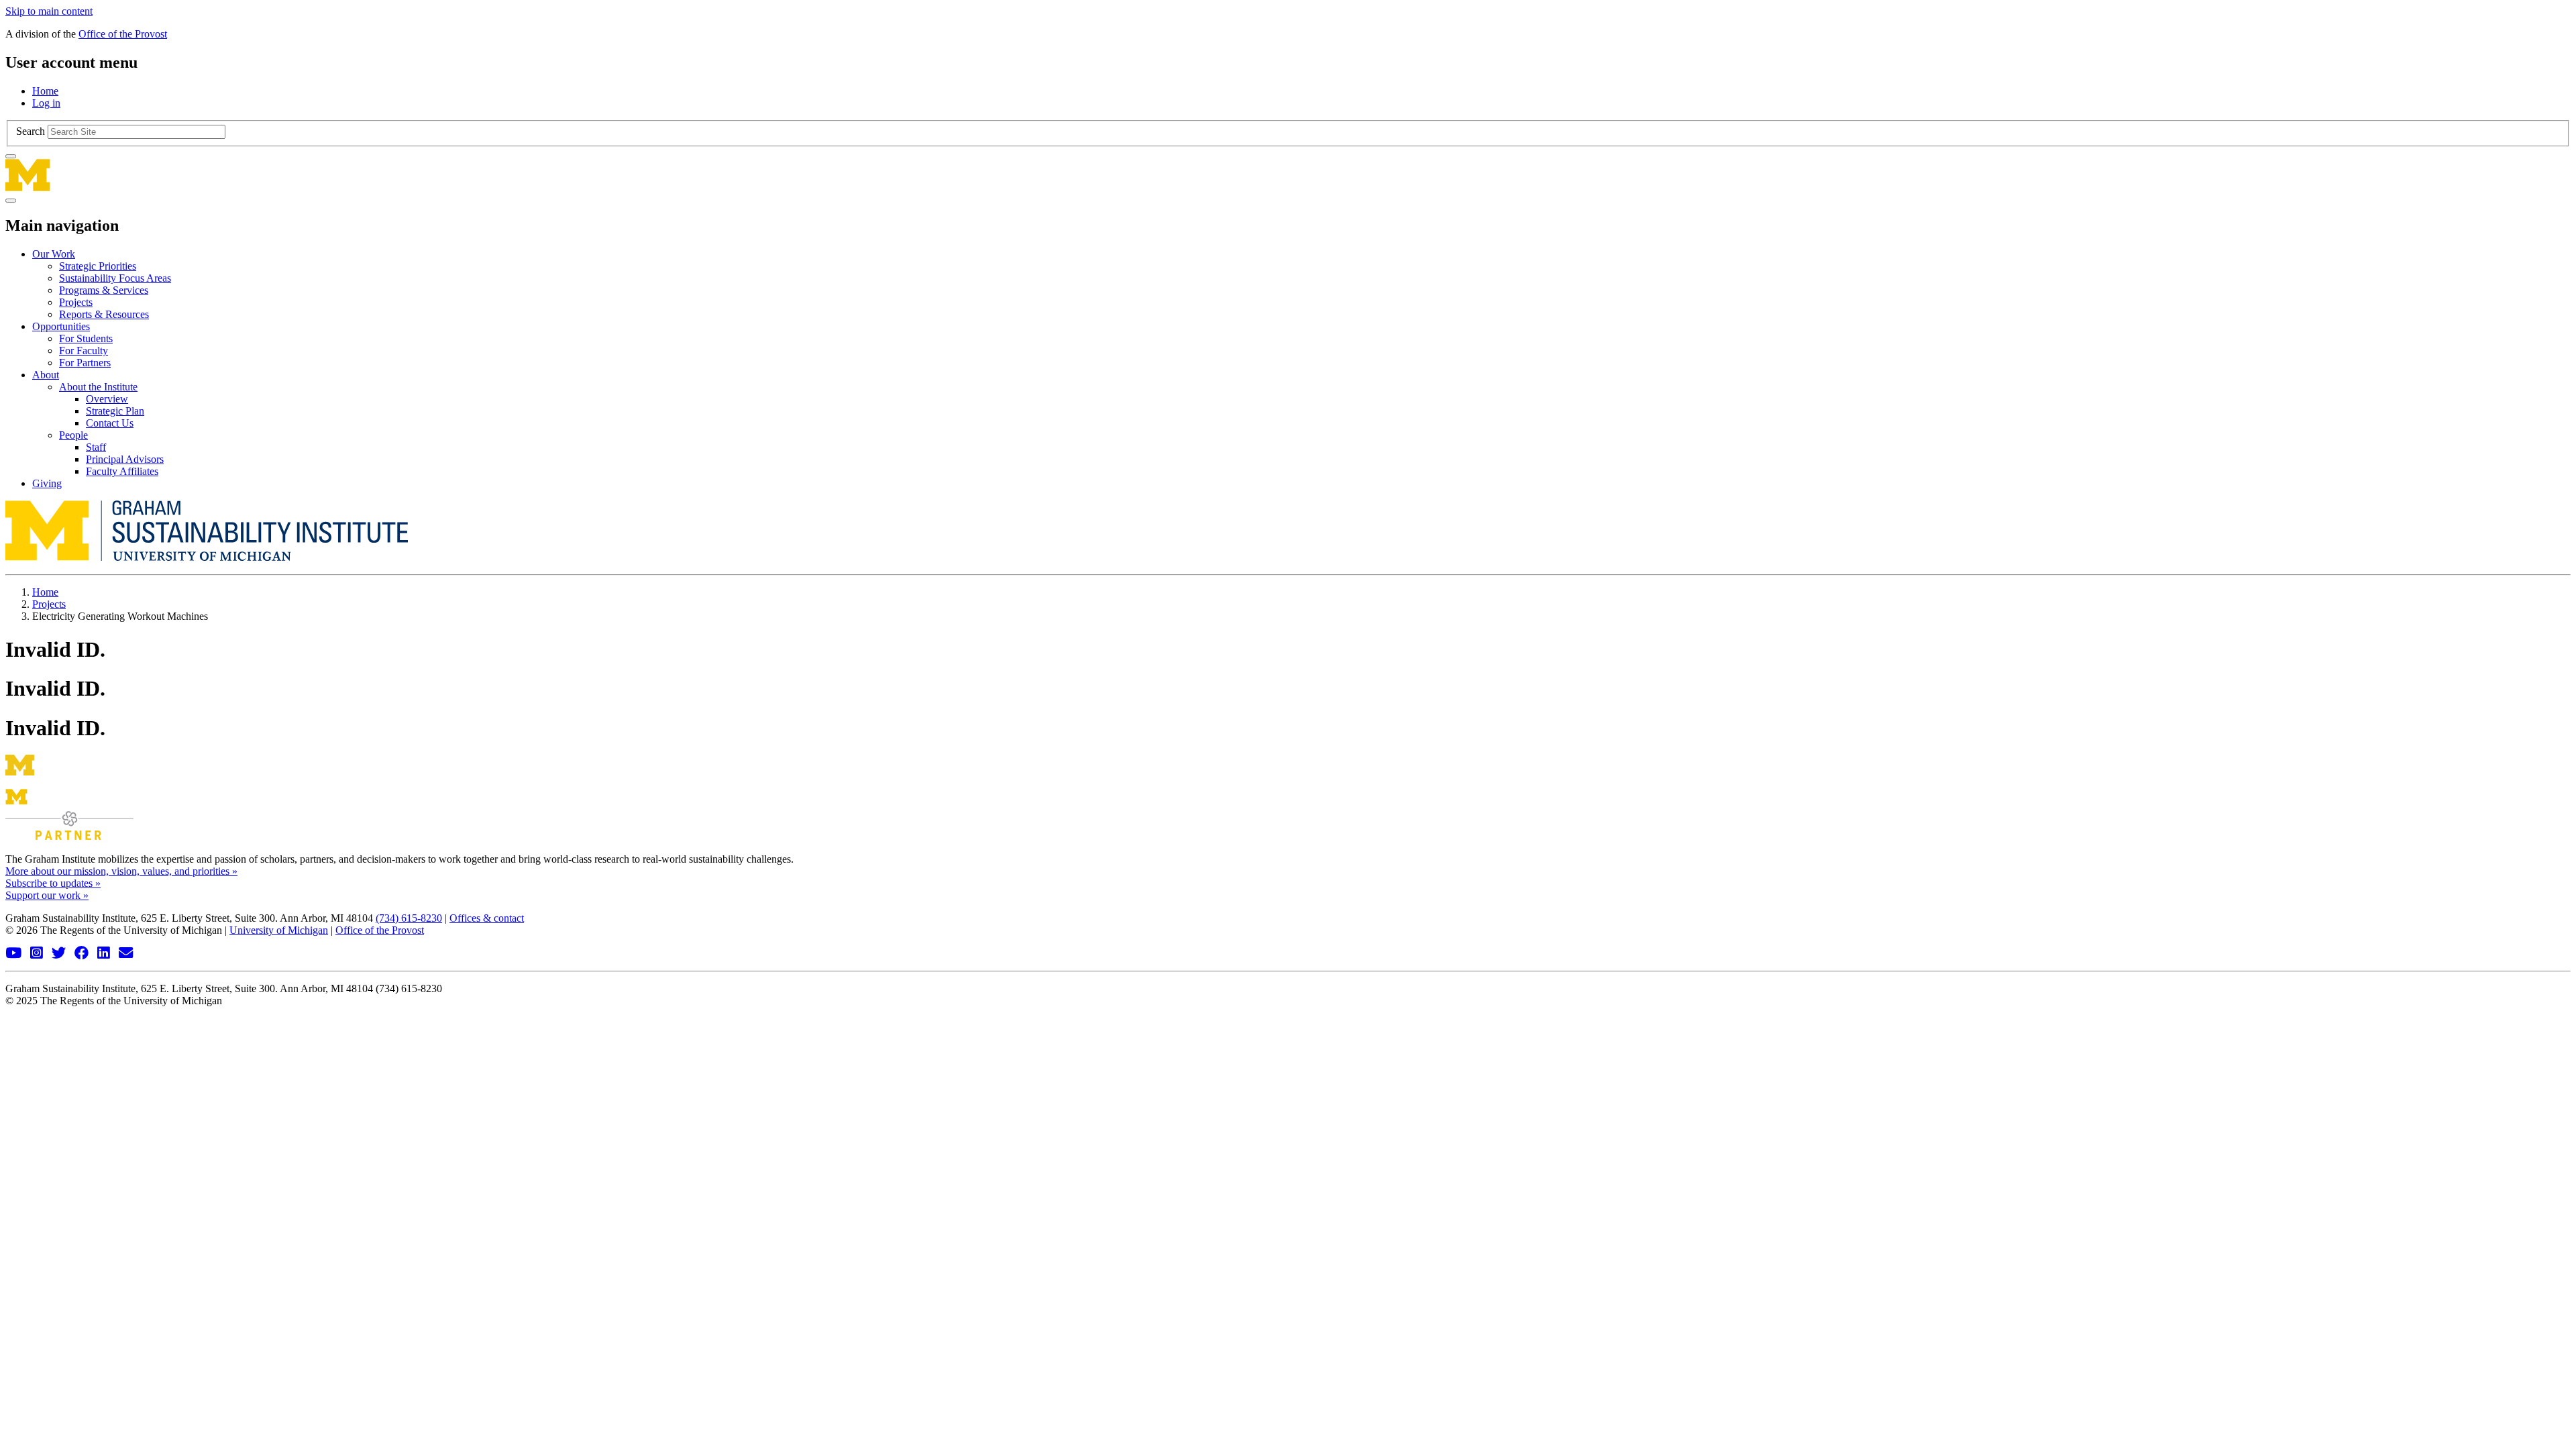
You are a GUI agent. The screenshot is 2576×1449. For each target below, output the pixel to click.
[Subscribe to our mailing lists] (127, 954)
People (73, 435)
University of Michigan (279, 930)
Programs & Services (104, 290)
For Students (86, 338)
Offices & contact (487, 918)
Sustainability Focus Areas (115, 278)
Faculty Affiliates (122, 471)
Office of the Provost (123, 34)
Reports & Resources (104, 314)
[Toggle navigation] (11, 201)
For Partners (85, 363)
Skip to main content (49, 11)
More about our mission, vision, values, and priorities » (121, 871)
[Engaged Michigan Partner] (69, 836)
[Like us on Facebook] (83, 954)
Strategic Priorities (98, 266)
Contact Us (110, 423)
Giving (47, 483)
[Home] (1288, 175)
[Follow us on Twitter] (60, 954)
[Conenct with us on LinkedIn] (105, 954)
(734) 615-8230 (409, 918)
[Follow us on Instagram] (38, 954)
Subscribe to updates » (53, 883)
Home (45, 91)
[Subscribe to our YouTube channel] (15, 954)
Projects (76, 302)
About (46, 375)
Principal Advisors (125, 459)
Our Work (54, 254)
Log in (46, 103)
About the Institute (98, 387)
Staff (96, 447)
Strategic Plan (115, 411)
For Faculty (84, 351)
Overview (107, 399)
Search (31, 131)
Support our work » (47, 895)
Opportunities (61, 326)
